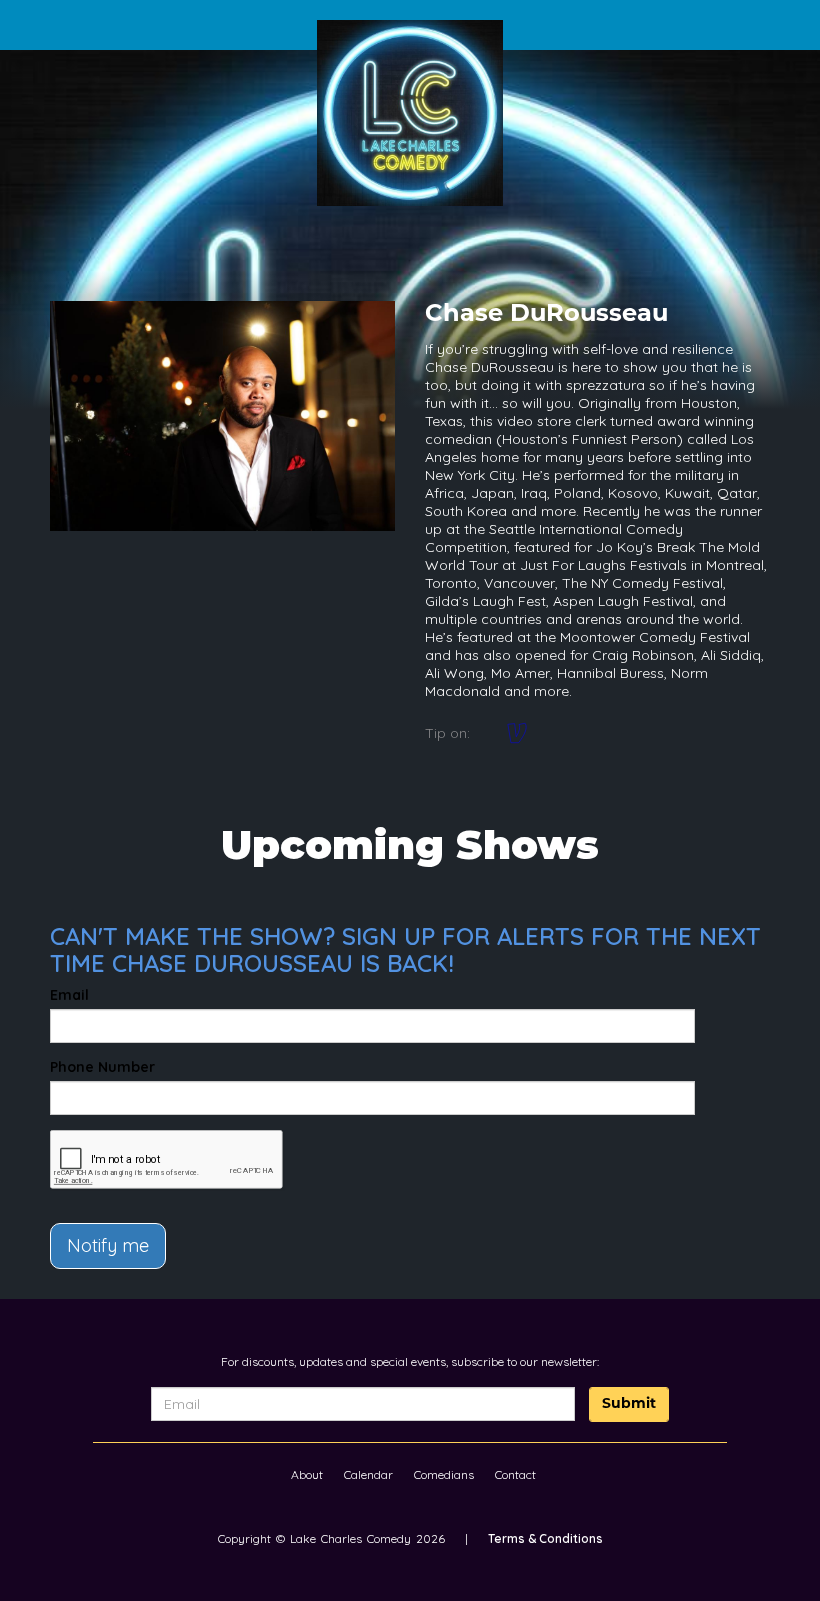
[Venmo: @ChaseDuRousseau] (517, 733)
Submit (629, 1404)
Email (69, 995)
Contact (515, 1474)
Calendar (368, 1474)
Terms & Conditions (545, 1538)
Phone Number (102, 1067)
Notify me (108, 1245)
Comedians (444, 1474)
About (307, 1474)
